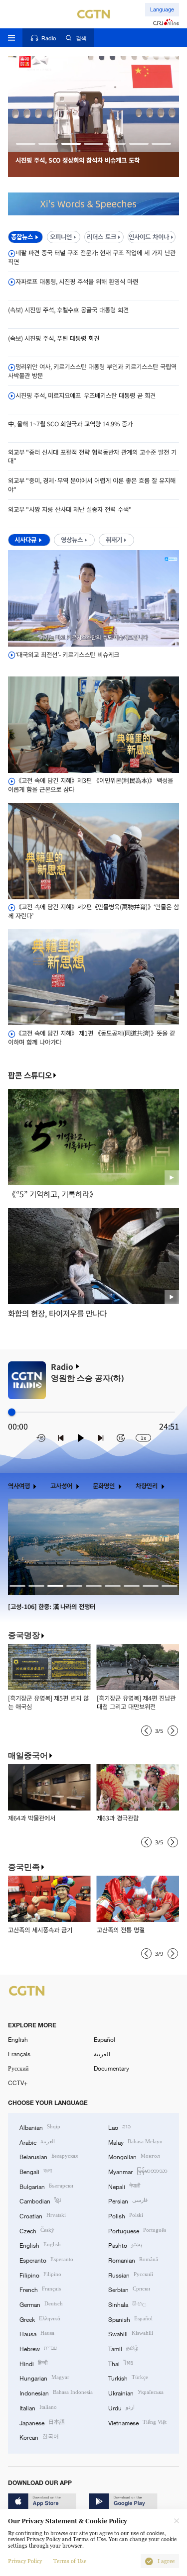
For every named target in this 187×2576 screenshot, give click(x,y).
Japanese (42, 2422)
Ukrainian (136, 2392)
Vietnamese (137, 2422)
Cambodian (40, 2200)
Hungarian (44, 2377)
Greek (40, 2319)
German (41, 2304)
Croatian (43, 2215)
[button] (26, 143)
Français (19, 2054)
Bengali (36, 2171)
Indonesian (56, 2392)
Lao (119, 2127)
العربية (102, 2054)
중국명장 (24, 1635)
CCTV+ (18, 2083)
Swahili (131, 2333)
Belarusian (49, 2156)
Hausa (37, 2333)
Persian (128, 2200)
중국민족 (24, 1867)
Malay (135, 2142)
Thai (121, 2363)
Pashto (125, 2244)
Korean (39, 2436)
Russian (131, 2274)
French (40, 2289)
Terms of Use (70, 2561)
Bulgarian (46, 2186)
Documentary (111, 2068)
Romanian (133, 2259)
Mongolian (134, 2156)
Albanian (40, 2127)
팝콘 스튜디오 (30, 1075)
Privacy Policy (25, 2561)
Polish (126, 2215)
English (18, 2039)
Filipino (40, 2274)
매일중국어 (28, 1756)
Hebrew (38, 2348)
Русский (18, 2068)
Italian (38, 2407)
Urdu (121, 2407)
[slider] (12, 1412)
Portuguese (137, 2230)
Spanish (130, 2319)
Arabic (37, 2142)
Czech (37, 2230)
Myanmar (138, 2171)
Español (104, 2039)
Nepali (124, 2186)
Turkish (128, 2377)
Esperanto (46, 2259)
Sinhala (127, 2304)
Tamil (123, 2348)
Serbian (129, 2289)
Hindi (33, 2363)
